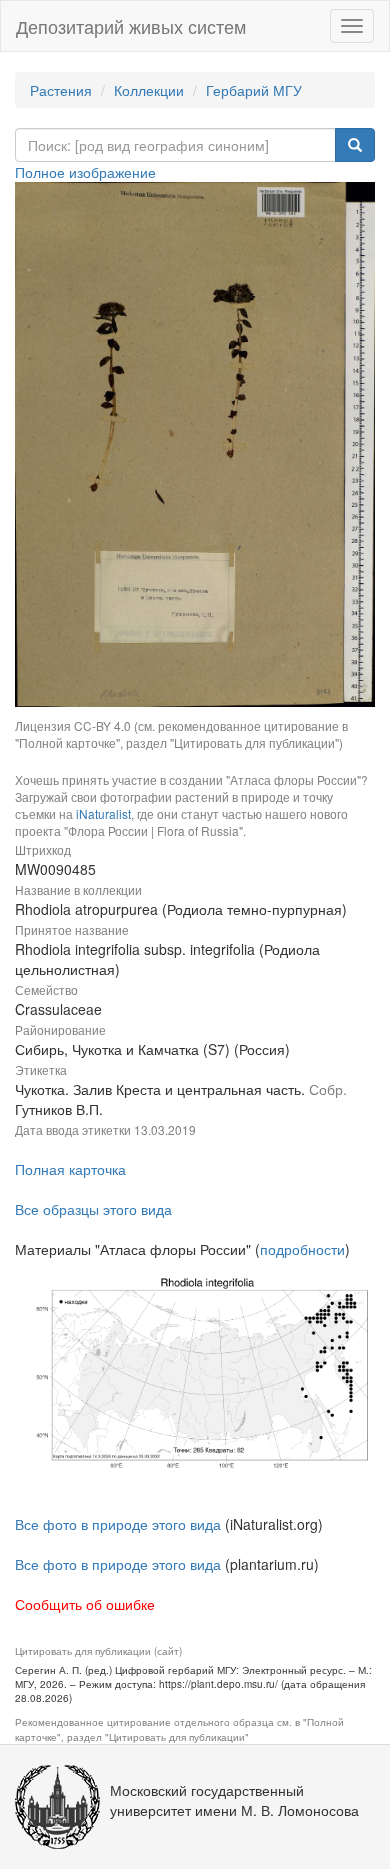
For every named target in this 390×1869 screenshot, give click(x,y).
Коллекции (149, 90)
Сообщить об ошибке (85, 1604)
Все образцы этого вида (93, 1209)
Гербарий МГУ (254, 90)
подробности (302, 1249)
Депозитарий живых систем (131, 26)
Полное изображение (85, 172)
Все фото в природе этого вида (118, 1524)
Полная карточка (70, 1169)
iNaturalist (103, 813)
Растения (61, 90)
